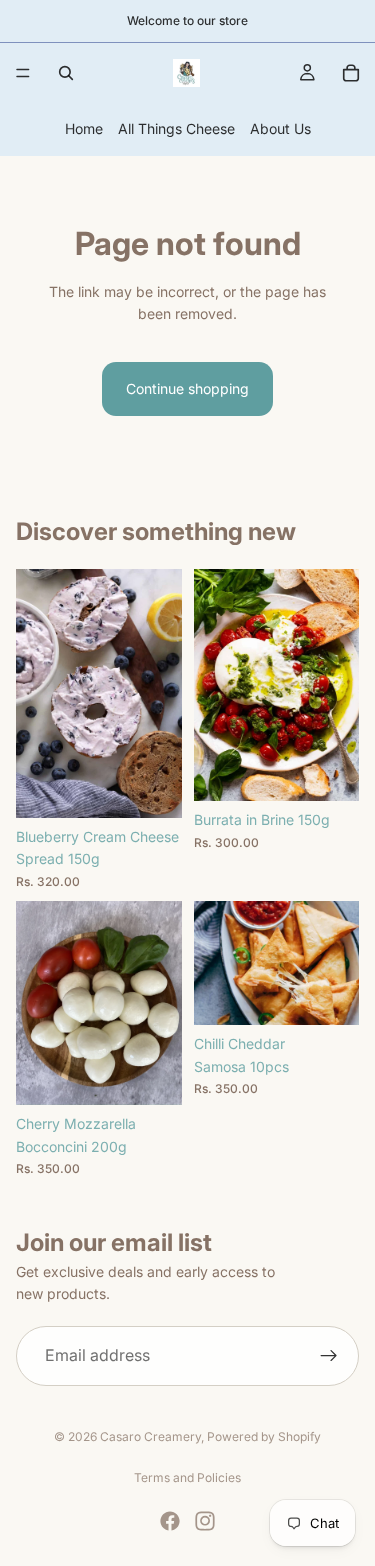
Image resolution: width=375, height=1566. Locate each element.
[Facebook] (170, 1521)
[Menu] (23, 73)
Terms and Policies (187, 1477)
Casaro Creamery (150, 1436)
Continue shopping (187, 388)
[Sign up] (329, 1356)
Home (84, 128)
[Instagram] (205, 1521)
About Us (280, 128)
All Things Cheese (176, 128)
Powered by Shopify (264, 1436)
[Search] (66, 73)
